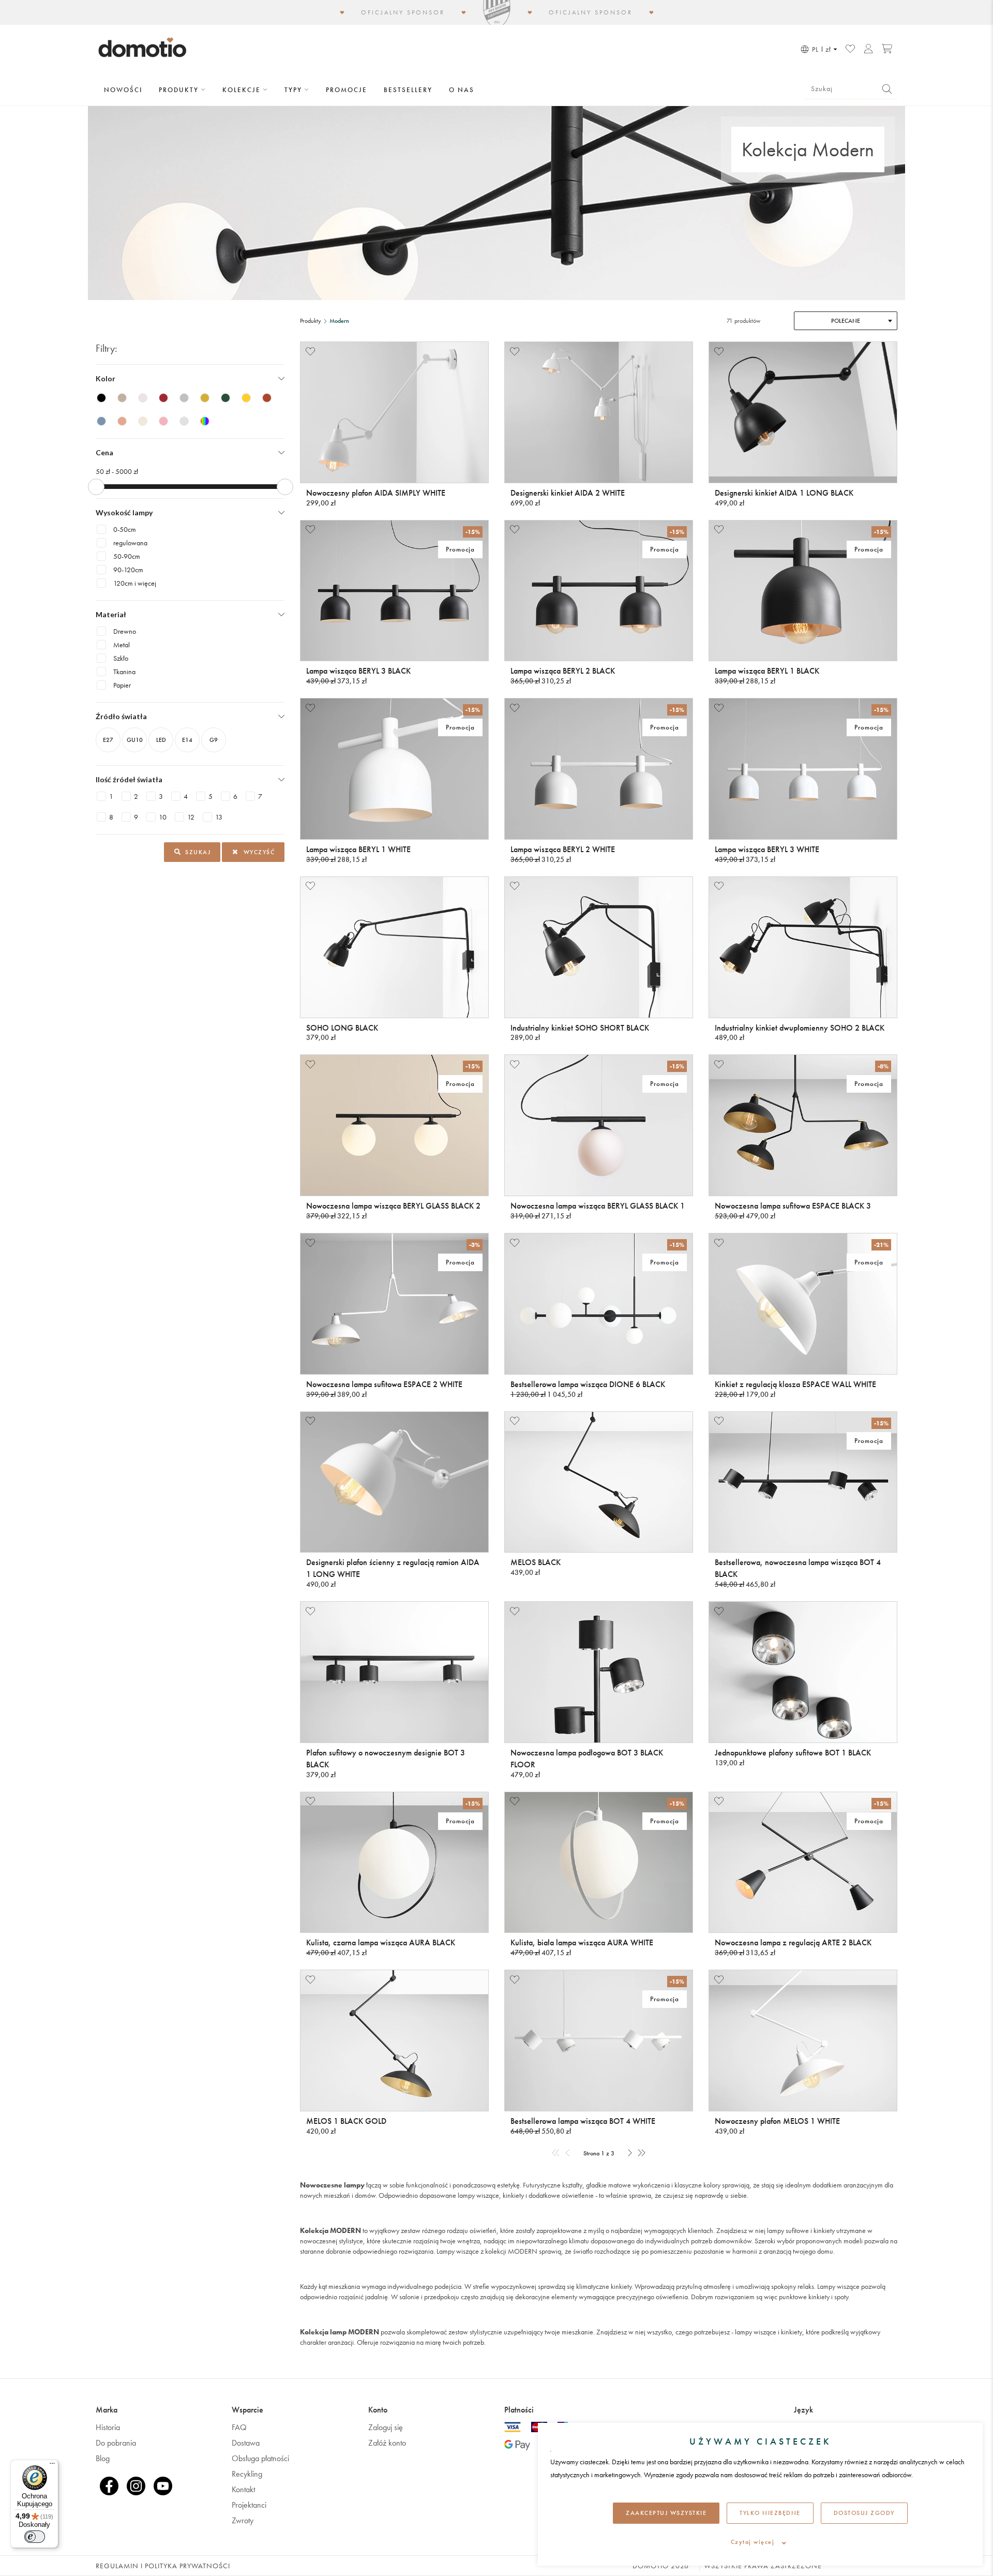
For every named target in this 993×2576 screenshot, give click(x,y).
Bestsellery (408, 90)
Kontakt (243, 2489)
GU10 (135, 740)
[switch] (35, 2537)
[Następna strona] (630, 2154)
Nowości (123, 90)
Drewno (125, 631)
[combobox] (846, 321)
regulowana (130, 543)
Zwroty (243, 2520)
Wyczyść (258, 852)
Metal (122, 645)
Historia (108, 2427)
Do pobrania (116, 2443)
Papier (122, 685)
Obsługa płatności (260, 2458)
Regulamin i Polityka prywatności (163, 2566)
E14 (187, 740)
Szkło (121, 658)
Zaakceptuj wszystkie (666, 2513)
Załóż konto (387, 2443)
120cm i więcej (135, 583)
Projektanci (249, 2505)
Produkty (180, 90)
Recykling (247, 2474)
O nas (462, 90)
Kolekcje (243, 90)
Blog (103, 2458)
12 (191, 817)
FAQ (239, 2427)
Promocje (347, 90)
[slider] (96, 487)
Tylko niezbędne (770, 2513)
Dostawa (246, 2443)
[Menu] (52, 2466)
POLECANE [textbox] (846, 321)
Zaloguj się (386, 2427)
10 (163, 817)
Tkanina (124, 672)
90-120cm (128, 570)
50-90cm (127, 556)
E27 (108, 740)
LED (161, 740)
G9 (214, 740)
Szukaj (197, 852)
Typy (295, 90)
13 (219, 817)
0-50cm (125, 529)
